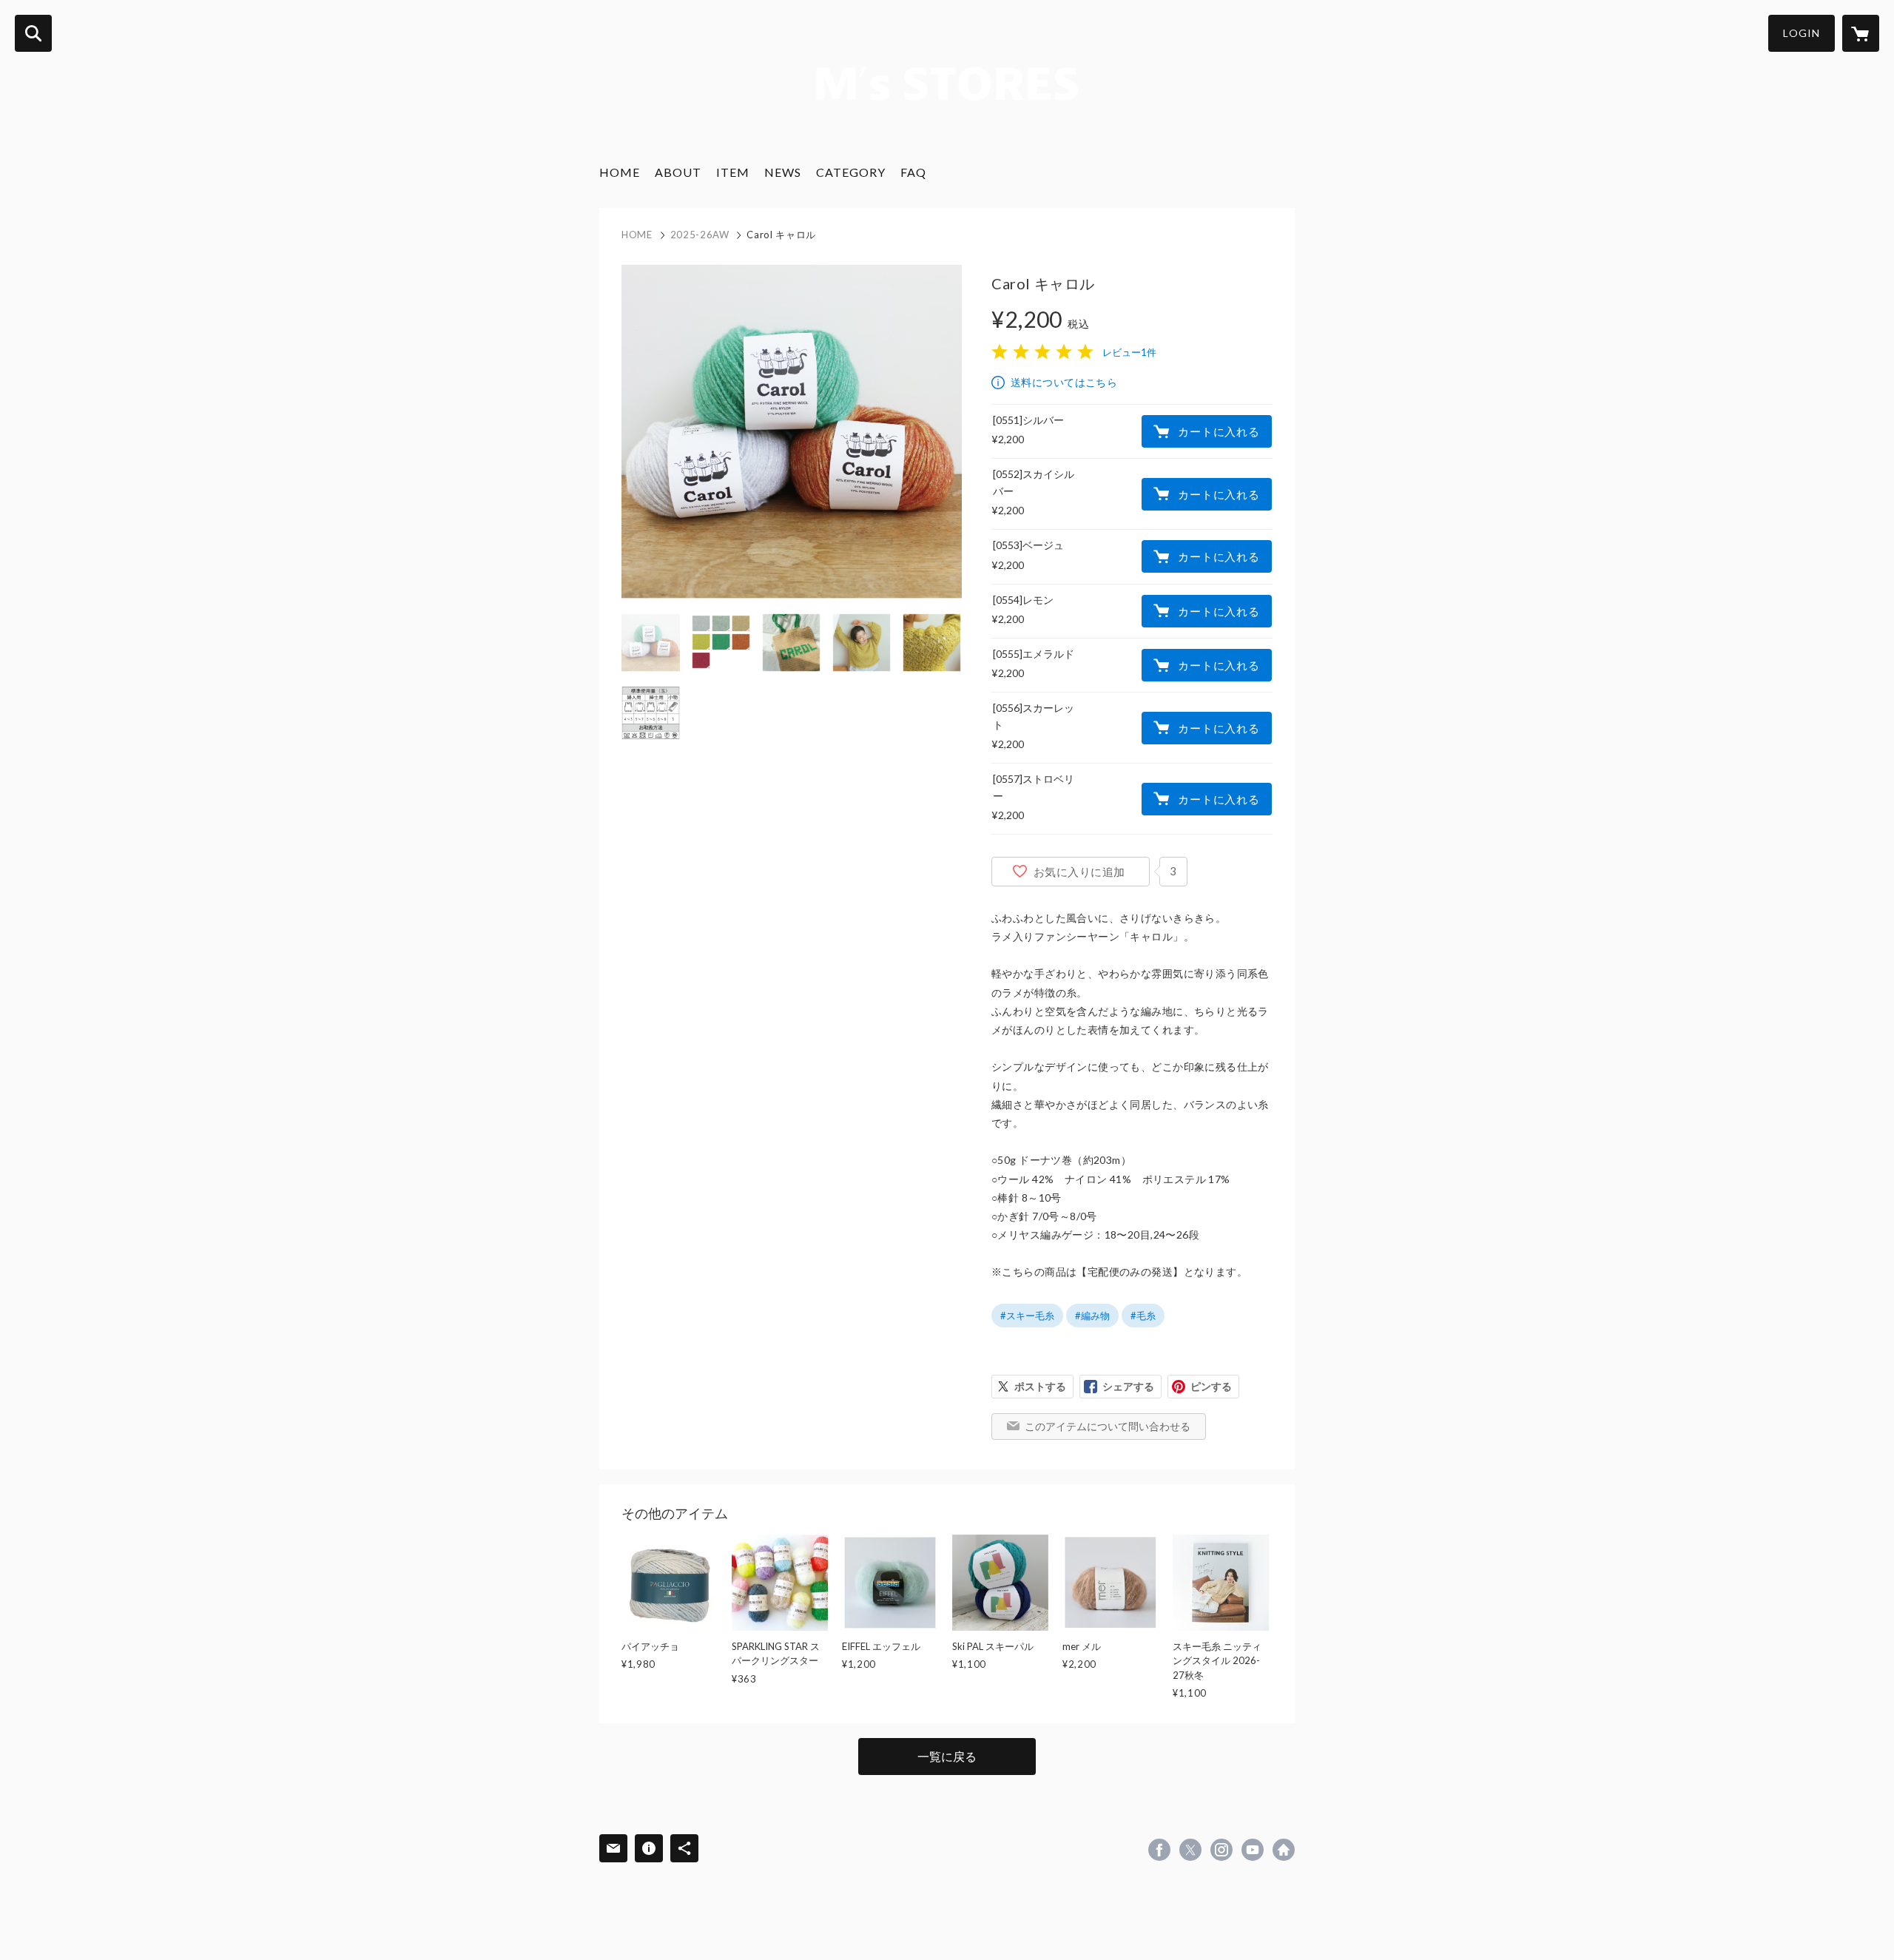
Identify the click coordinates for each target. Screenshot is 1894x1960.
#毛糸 (1143, 1316)
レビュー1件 (1129, 352)
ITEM (733, 172)
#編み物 (1092, 1316)
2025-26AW (700, 235)
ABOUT (678, 172)
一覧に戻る (947, 1756)
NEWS (783, 172)
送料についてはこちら (1064, 382)
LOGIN (1802, 33)
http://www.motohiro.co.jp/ (1284, 1850)
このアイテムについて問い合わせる (1108, 1426)
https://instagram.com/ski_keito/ (1221, 1850)
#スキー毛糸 (1027, 1316)
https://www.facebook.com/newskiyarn (1159, 1850)
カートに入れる (1219, 431)
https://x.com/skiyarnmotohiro (1190, 1850)
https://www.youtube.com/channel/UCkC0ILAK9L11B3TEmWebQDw (1253, 1850)
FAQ (913, 172)
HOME (620, 172)
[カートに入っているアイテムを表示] (1861, 33)
